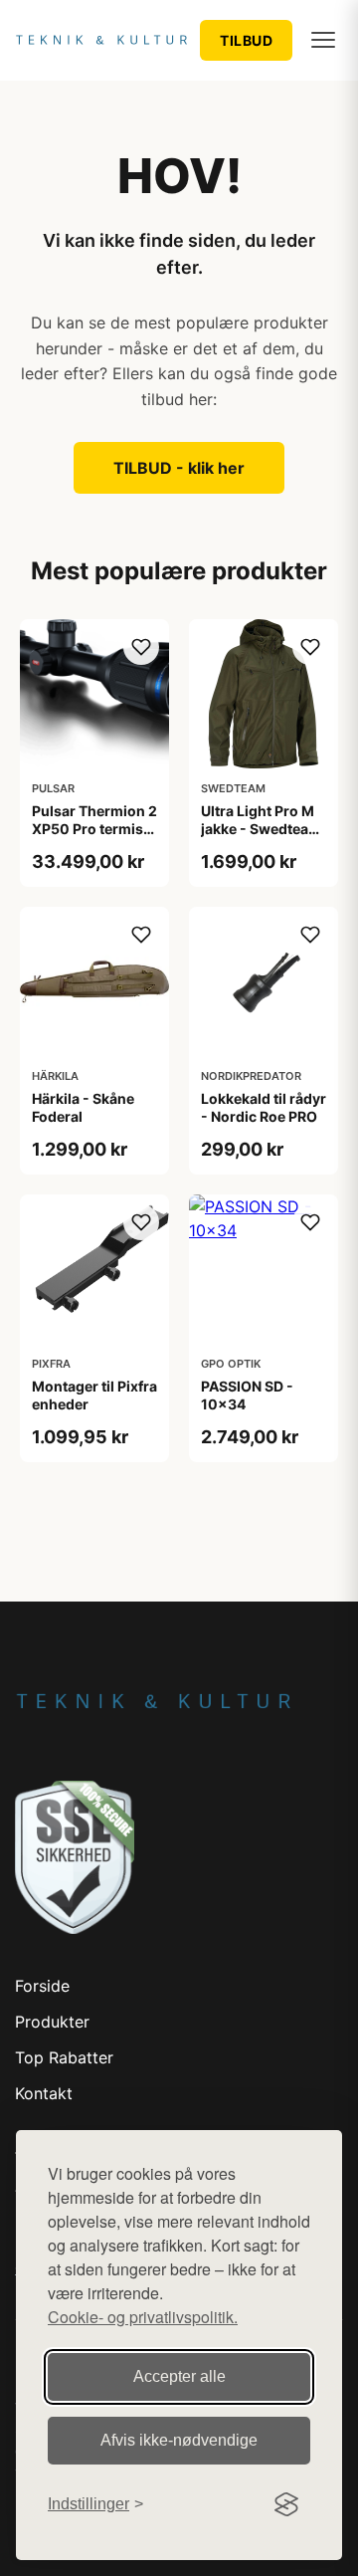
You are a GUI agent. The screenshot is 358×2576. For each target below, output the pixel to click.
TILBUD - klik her (179, 468)
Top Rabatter (64, 2057)
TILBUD (246, 40)
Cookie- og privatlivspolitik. (143, 2317)
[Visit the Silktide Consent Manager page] (286, 2504)
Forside (42, 1986)
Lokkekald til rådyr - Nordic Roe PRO (264, 1107)
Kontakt (44, 2093)
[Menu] (323, 40)
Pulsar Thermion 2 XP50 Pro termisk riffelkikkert (94, 829)
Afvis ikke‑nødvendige (179, 2440)
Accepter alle (179, 2376)
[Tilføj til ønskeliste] (141, 647)
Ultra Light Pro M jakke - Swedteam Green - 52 (261, 829)
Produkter (52, 2022)
